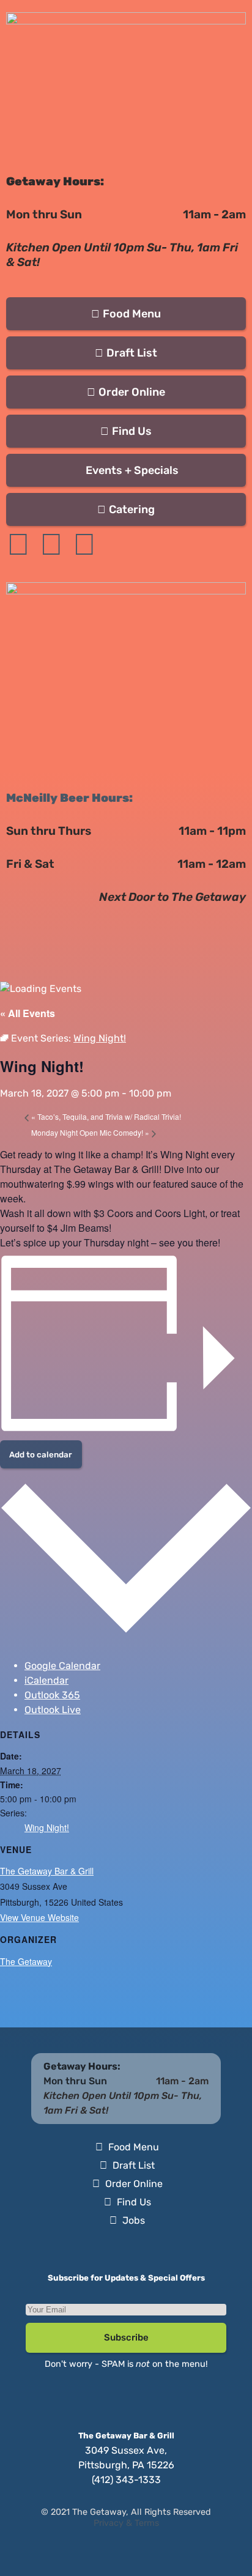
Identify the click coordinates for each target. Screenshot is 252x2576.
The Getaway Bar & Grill (47, 1871)
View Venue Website (39, 1917)
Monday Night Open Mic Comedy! (90, 1132)
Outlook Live (53, 1710)
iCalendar (46, 1680)
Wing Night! (47, 1827)
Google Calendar (62, 1666)
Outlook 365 (52, 1695)
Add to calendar (41, 1455)
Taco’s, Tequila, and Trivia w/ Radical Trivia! (106, 1116)
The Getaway (26, 1961)
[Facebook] (18, 544)
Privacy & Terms (126, 2523)
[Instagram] (51, 544)
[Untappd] (84, 544)
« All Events (28, 1013)
